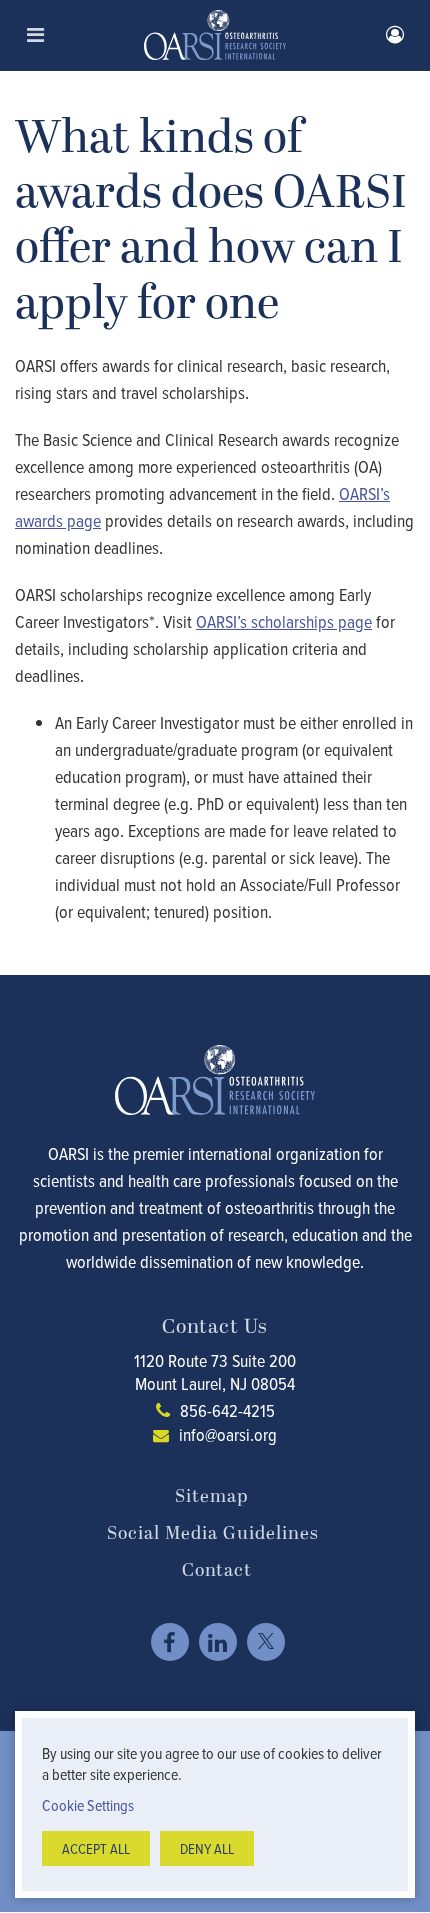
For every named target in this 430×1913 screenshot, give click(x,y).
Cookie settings (88, 1805)
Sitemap (211, 1496)
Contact (217, 1570)
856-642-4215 (227, 1410)
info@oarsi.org (228, 1434)
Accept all (96, 1848)
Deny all (207, 1848)
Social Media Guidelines (213, 1533)
